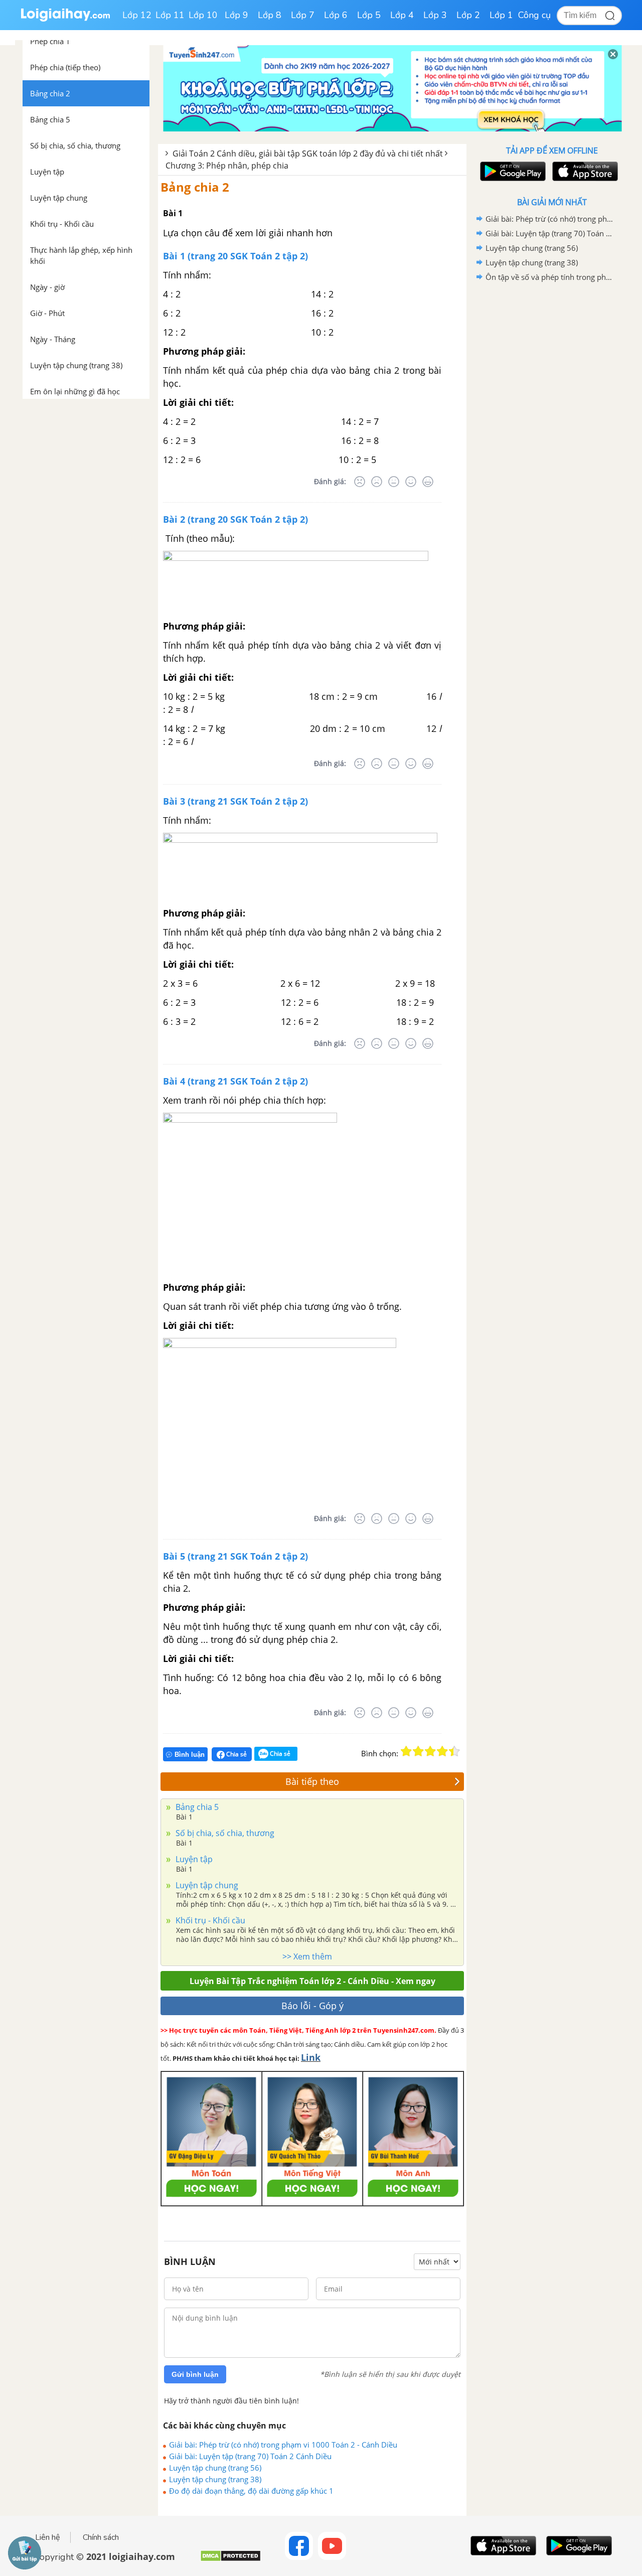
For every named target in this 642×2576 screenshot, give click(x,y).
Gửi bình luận (195, 2374)
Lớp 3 (435, 15)
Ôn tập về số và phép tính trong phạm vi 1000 (550, 277)
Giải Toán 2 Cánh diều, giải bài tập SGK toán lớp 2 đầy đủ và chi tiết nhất (308, 154)
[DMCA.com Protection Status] (230, 2560)
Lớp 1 (501, 15)
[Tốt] (411, 482)
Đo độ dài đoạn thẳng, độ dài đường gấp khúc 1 (251, 2491)
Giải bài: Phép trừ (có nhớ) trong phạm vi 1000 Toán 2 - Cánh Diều (283, 2445)
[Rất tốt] (428, 482)
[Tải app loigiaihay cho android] (512, 171)
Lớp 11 (170, 15)
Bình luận (190, 1755)
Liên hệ (48, 2537)
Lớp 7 (303, 15)
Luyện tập (193, 1859)
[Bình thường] (394, 482)
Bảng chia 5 (196, 1807)
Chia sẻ (236, 1754)
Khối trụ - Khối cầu (209, 1920)
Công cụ (534, 15)
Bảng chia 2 (195, 187)
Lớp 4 (402, 15)
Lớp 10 (203, 15)
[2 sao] (418, 1751)
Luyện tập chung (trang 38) (215, 2479)
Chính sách (101, 2537)
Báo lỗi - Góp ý (312, 2006)
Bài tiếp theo (312, 1781)
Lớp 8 (270, 15)
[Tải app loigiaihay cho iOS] (584, 171)
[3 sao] (430, 1751)
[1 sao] (406, 1751)
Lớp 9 (236, 15)
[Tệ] (377, 482)
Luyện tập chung (206, 1885)
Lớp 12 (137, 15)
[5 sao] (454, 1751)
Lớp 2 (468, 15)
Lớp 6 (336, 15)
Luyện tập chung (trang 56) (215, 2468)
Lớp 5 (369, 15)
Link (311, 2057)
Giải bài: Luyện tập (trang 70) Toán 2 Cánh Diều (250, 2456)
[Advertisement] (552, 444)
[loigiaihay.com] (65, 19)
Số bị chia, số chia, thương (224, 1833)
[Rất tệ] (360, 482)
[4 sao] (442, 1751)
